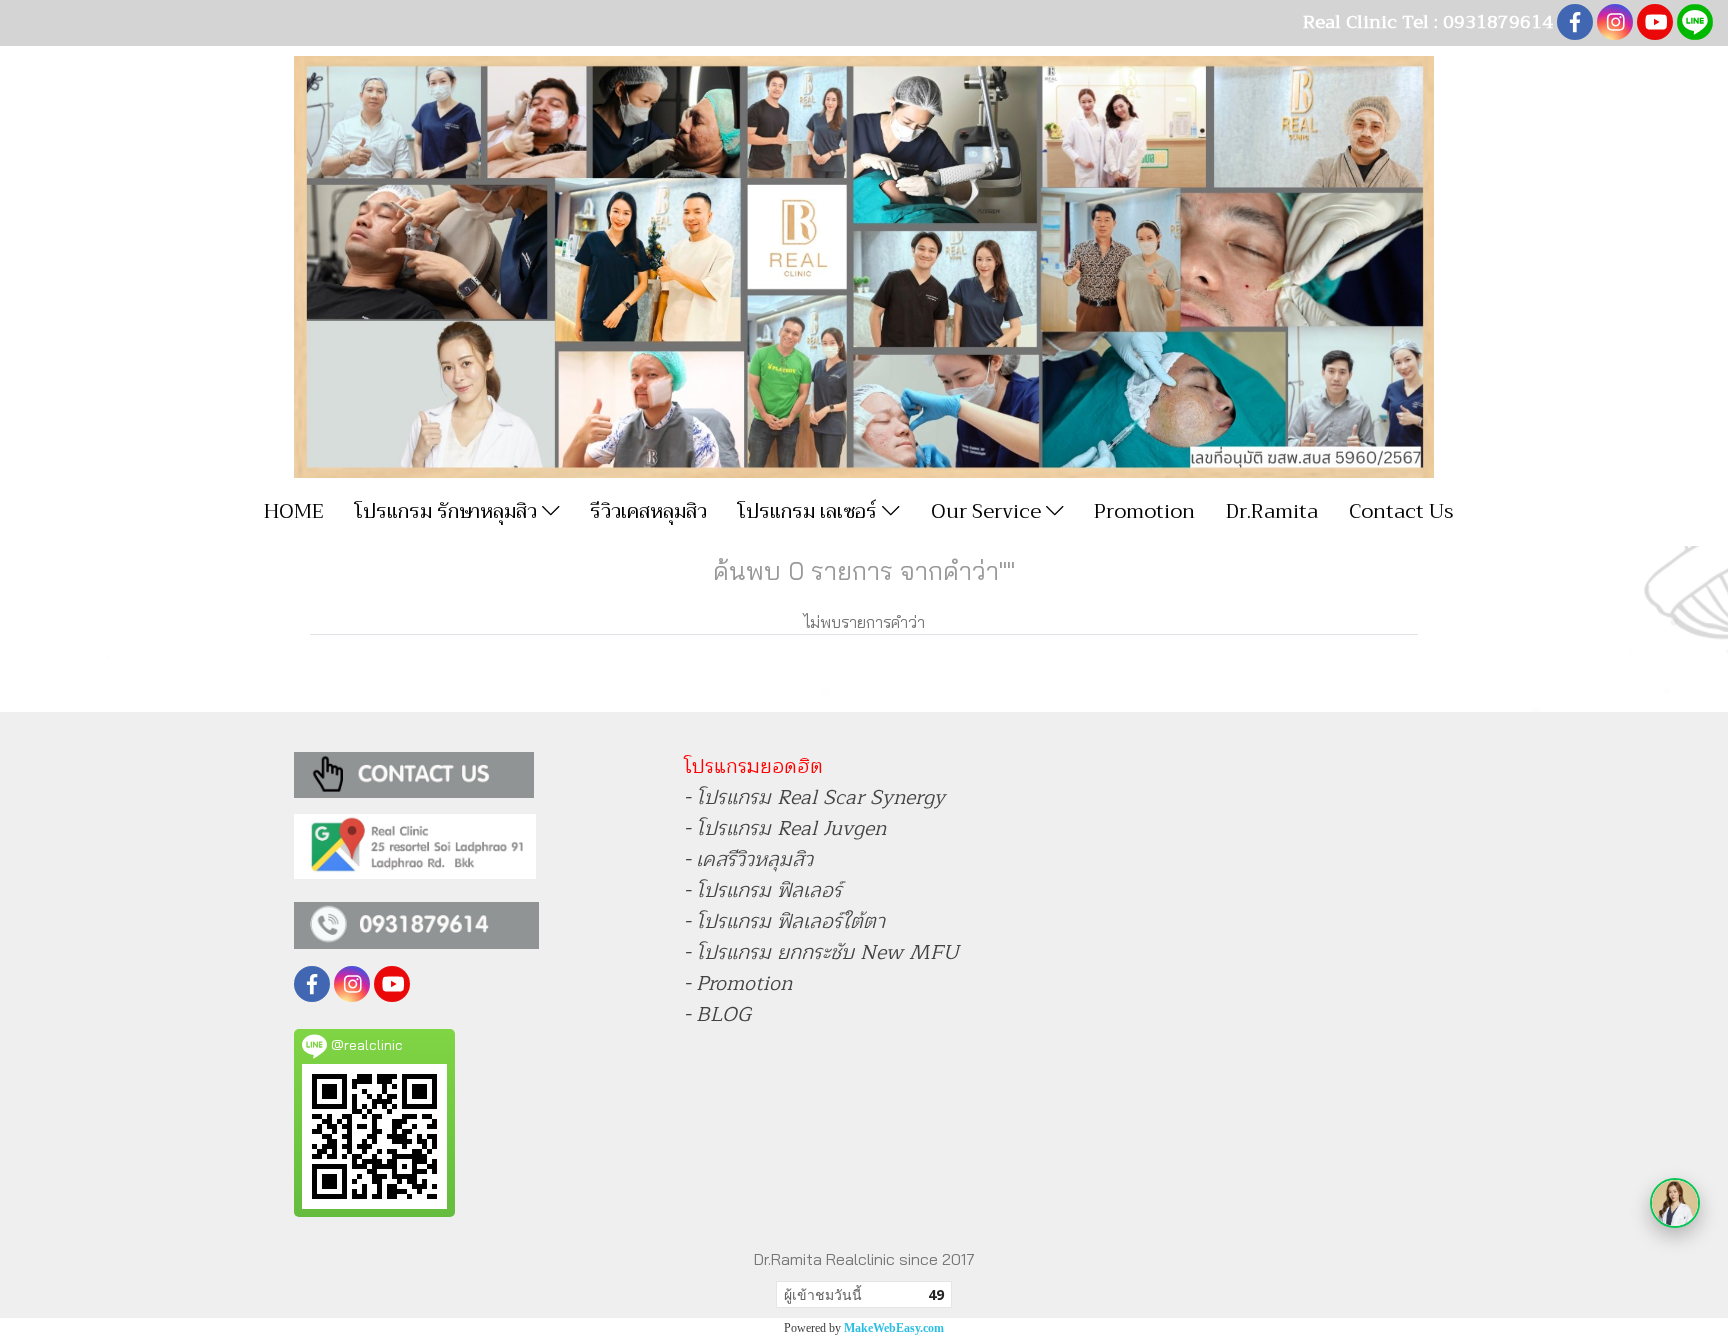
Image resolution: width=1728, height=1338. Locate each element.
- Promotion (738, 983)
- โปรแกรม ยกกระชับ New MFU (821, 952)
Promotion (1144, 511)
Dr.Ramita (1272, 511)
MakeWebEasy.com (894, 1328)
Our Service (988, 511)
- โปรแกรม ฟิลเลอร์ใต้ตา (784, 921)
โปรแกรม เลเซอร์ (810, 511)
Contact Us (1401, 511)
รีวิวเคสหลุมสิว (648, 511)
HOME (294, 511)
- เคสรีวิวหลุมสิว (748, 859)
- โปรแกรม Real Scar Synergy (814, 797)
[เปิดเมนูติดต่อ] (1675, 1203)
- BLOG (717, 1014)
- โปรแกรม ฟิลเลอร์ (763, 890)
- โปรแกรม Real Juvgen (785, 828)
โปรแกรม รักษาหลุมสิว (448, 511)
